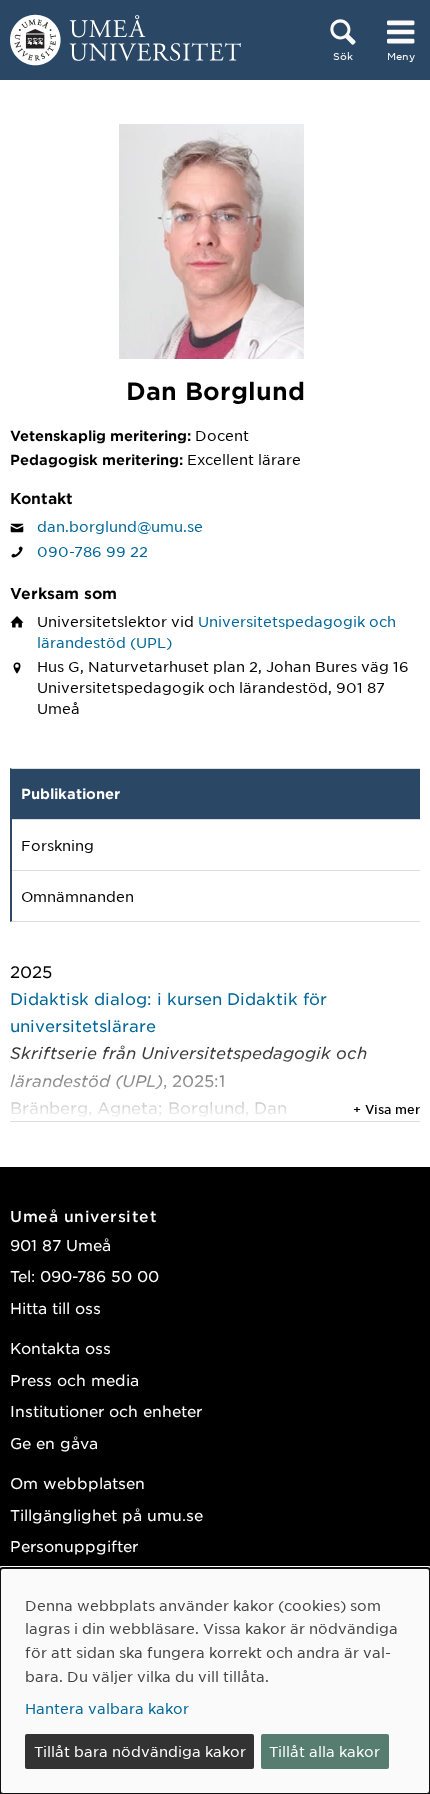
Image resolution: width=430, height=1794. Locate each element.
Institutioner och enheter (106, 1410)
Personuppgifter (74, 1545)
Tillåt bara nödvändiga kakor (140, 1751)
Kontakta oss (60, 1347)
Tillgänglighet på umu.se (106, 1514)
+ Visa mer (386, 1109)
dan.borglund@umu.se (120, 526)
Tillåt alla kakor (324, 1751)
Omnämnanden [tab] (77, 896)
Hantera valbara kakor (107, 1708)
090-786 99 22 (92, 551)
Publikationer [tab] (70, 793)
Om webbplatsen (77, 1482)
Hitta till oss (55, 1307)
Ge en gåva (54, 1442)
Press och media (74, 1379)
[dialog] (215, 1681)
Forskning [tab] (57, 845)
